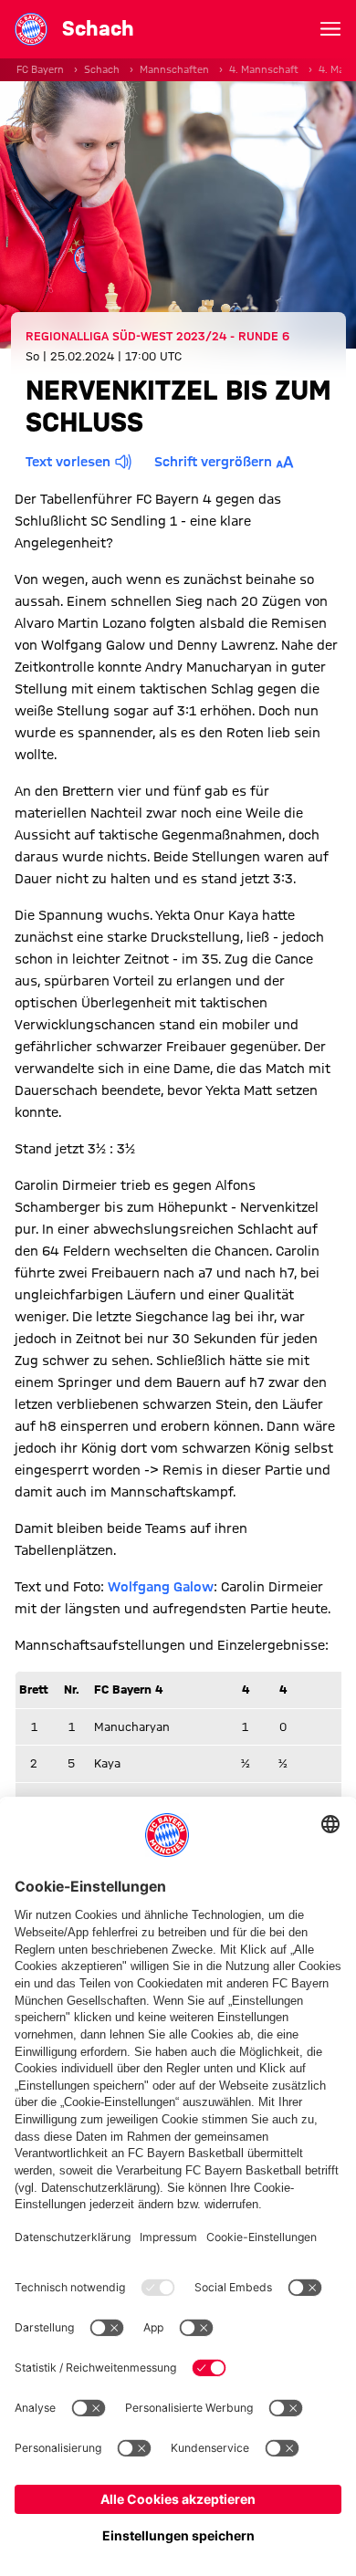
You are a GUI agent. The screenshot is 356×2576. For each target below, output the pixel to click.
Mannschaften (174, 69)
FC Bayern (40, 69)
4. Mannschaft (264, 69)
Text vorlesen (68, 462)
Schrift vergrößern (213, 462)
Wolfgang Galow (161, 1587)
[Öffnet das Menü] (330, 29)
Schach (102, 69)
